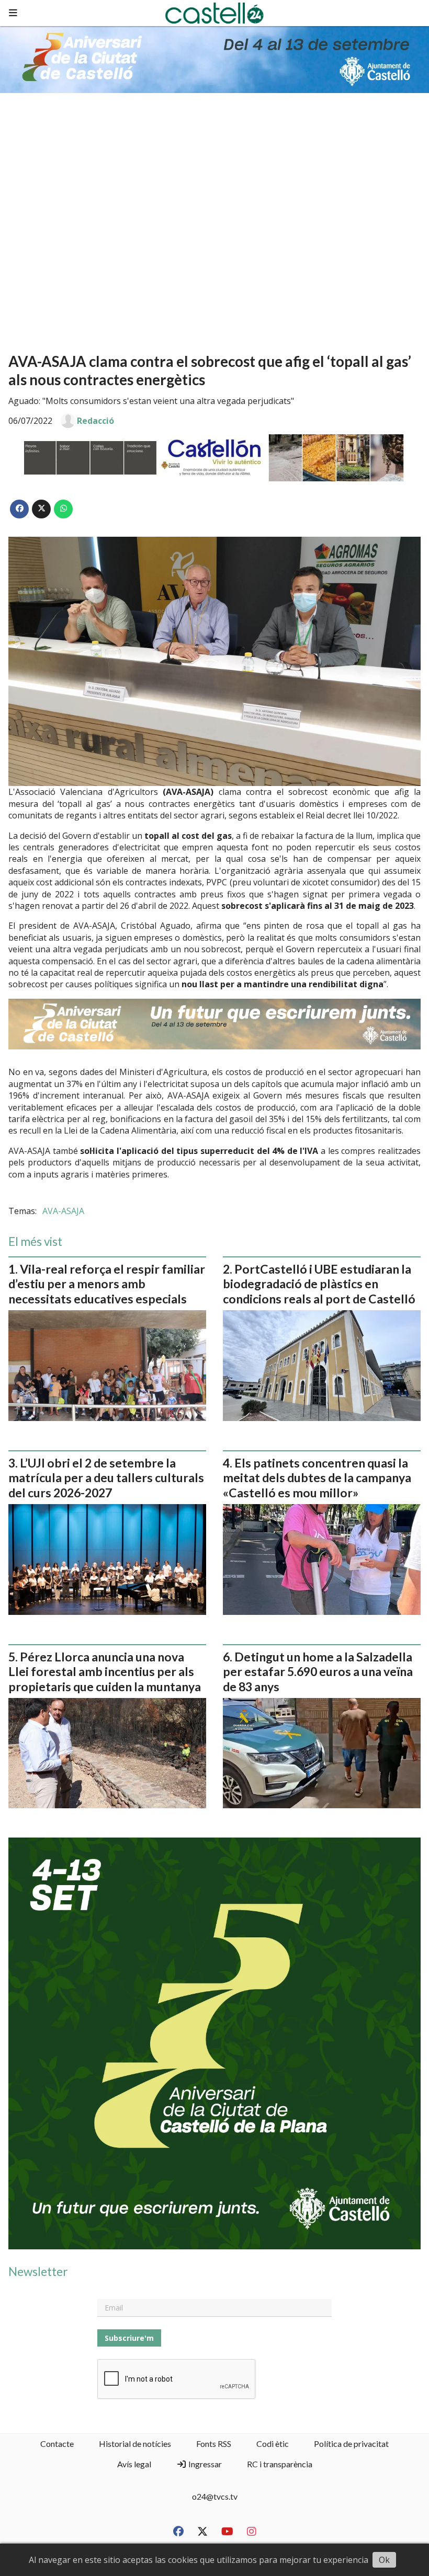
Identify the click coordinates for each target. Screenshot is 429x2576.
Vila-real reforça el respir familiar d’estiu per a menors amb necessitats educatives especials (107, 1284)
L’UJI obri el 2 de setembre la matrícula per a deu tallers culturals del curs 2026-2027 (106, 1478)
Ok (384, 2560)
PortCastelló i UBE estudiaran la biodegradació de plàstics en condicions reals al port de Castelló (319, 1284)
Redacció (95, 421)
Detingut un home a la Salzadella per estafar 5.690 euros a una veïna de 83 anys (318, 1672)
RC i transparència (280, 2464)
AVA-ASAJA (63, 1211)
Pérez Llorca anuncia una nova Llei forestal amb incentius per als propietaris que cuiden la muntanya (105, 1672)
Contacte (57, 2444)
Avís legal (134, 2464)
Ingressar (204, 2464)
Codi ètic (273, 2444)
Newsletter (38, 2272)
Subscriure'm (129, 2338)
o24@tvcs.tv (215, 2496)
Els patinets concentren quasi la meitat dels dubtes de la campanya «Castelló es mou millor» (317, 1478)
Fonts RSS (214, 2444)
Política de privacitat (351, 2444)
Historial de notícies (135, 2444)
